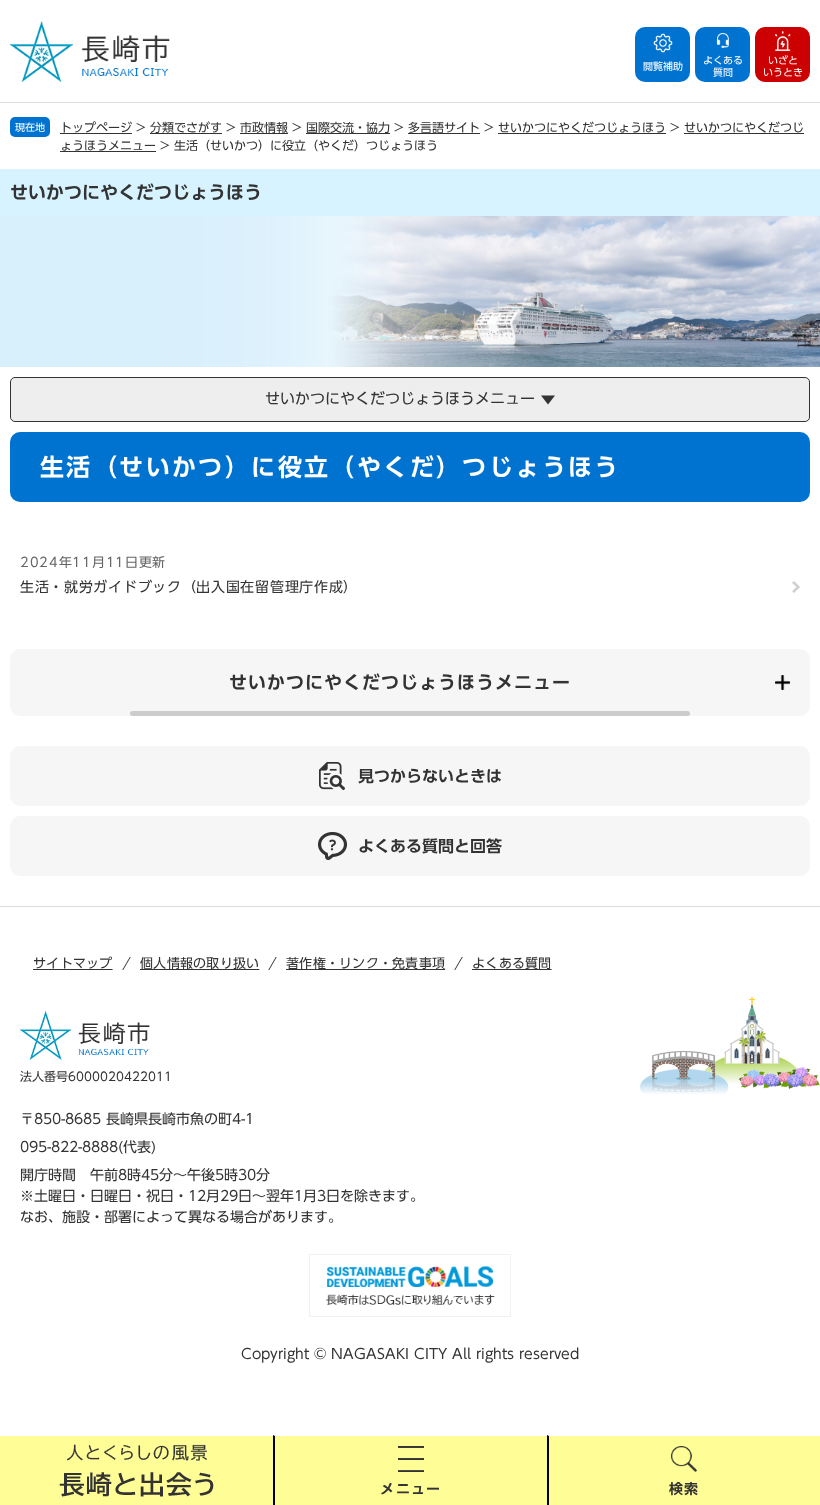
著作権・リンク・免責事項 (365, 963)
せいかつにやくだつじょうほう (582, 127)
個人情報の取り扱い (199, 963)
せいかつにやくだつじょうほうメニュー (400, 682)
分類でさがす (186, 127)
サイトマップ (73, 963)
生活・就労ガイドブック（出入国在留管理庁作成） (189, 587)
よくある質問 (512, 963)
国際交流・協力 (348, 127)
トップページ (96, 127)
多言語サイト (444, 127)
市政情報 (264, 127)
